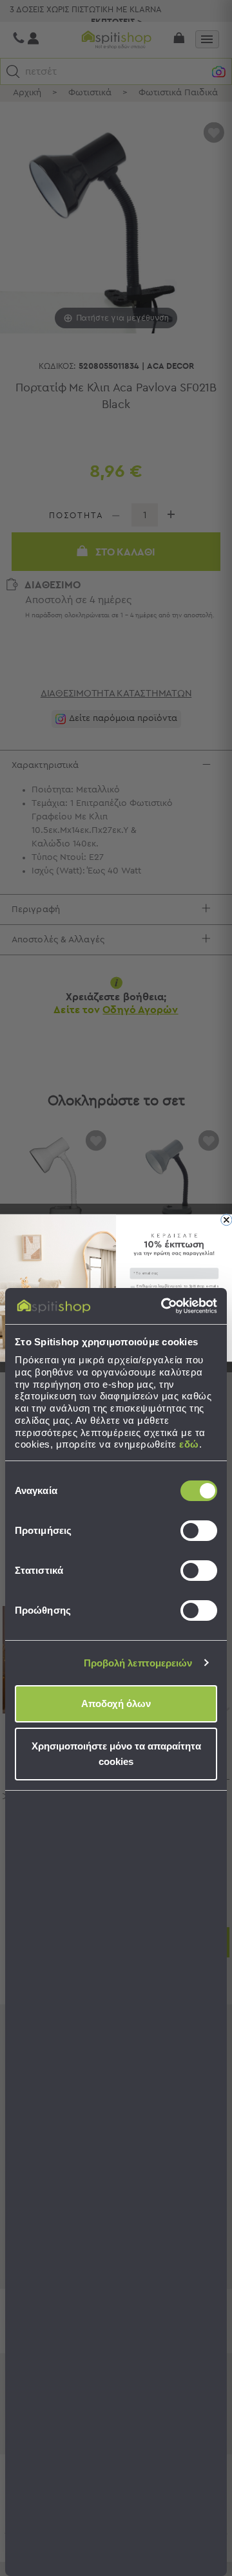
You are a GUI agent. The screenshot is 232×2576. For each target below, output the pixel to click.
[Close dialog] (227, 1220)
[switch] (199, 1531)
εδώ (189, 1444)
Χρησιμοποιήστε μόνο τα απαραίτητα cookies (116, 1754)
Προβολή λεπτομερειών (138, 1663)
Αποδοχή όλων (116, 1703)
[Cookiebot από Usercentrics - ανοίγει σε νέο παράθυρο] (164, 1306)
